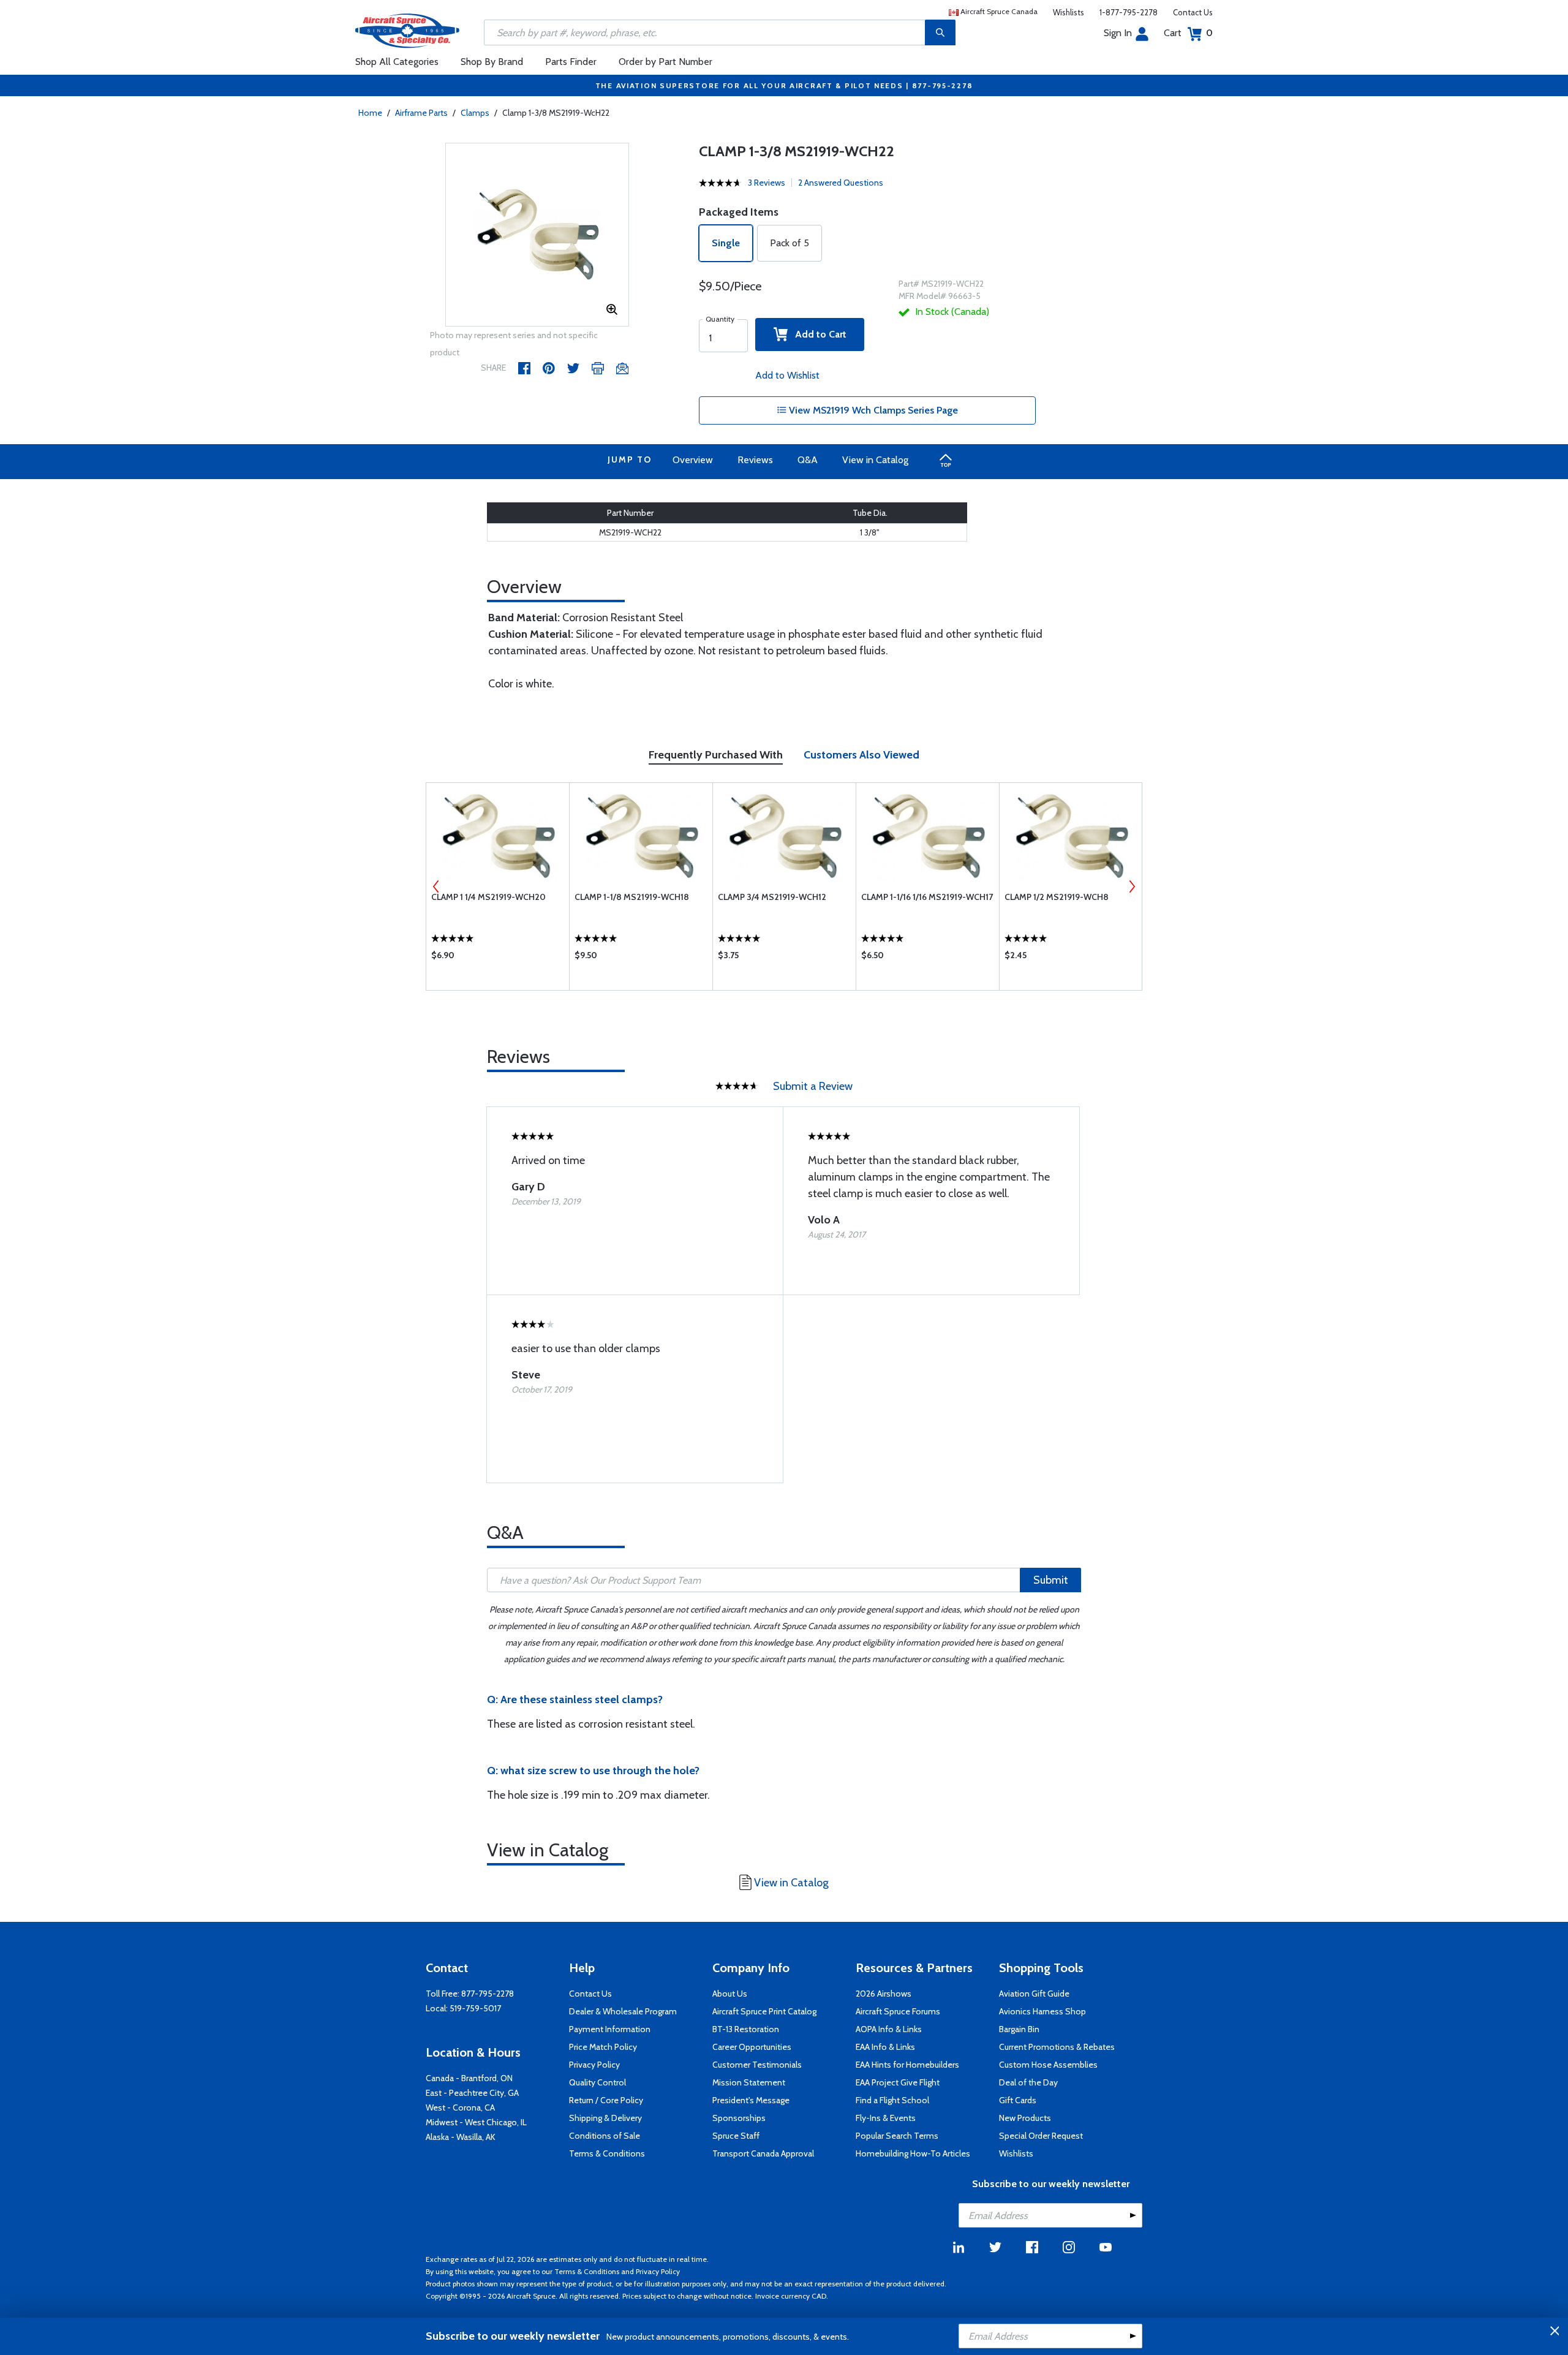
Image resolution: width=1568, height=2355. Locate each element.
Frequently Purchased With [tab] (716, 755)
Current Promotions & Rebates (1057, 2047)
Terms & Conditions (607, 2153)
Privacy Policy (594, 2065)
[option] (537, 235)
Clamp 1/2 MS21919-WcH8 (1057, 897)
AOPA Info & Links (889, 2029)
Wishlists (1069, 12)
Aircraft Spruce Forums (898, 2011)
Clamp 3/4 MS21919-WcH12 (772, 897)
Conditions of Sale (605, 2136)
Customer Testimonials (757, 2065)
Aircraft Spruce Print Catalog (764, 2011)
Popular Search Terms (897, 2136)
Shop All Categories (397, 62)
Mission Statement (749, 2082)
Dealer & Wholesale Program (623, 2011)
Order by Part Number (665, 62)
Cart (1188, 33)
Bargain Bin (1019, 2029)
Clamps (475, 113)
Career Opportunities (752, 2047)
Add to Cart (817, 334)
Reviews (755, 460)
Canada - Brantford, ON (469, 2078)
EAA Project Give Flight (898, 2082)
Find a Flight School (892, 2100)
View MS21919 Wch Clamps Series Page (872, 410)
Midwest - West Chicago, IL (476, 2122)
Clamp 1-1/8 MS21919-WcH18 (632, 897)
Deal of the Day (1028, 2082)
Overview (693, 460)
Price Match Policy (603, 2047)
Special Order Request (1041, 2136)
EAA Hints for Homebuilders (907, 2065)
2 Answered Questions (841, 183)
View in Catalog (875, 460)
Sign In (1118, 33)
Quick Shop (498, 958)
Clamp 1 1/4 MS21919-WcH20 (488, 897)
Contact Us (1193, 12)
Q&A (808, 460)
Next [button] (1132, 886)
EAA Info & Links (885, 2047)
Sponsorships (739, 2118)
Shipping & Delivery (605, 2118)
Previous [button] (436, 886)
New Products (1025, 2118)
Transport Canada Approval (763, 2153)
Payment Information (610, 2029)
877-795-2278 (488, 1994)
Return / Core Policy (606, 2100)
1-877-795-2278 (1129, 12)
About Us (730, 1994)
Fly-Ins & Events (886, 2118)
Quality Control (597, 2082)
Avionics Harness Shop (1042, 2011)
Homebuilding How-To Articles (913, 2153)
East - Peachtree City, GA (472, 2093)
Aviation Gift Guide (1034, 1994)
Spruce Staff (736, 2136)
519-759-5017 (475, 2008)
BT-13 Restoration (746, 2029)
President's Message (751, 2100)
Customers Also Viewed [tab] (861, 755)
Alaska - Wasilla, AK (461, 2137)
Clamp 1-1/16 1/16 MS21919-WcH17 (927, 897)
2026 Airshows (884, 1994)
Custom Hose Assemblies (1048, 2065)
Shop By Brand (492, 62)
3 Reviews (767, 183)
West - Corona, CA (460, 2107)
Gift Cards (1018, 2100)
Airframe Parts (421, 113)
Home (370, 113)
